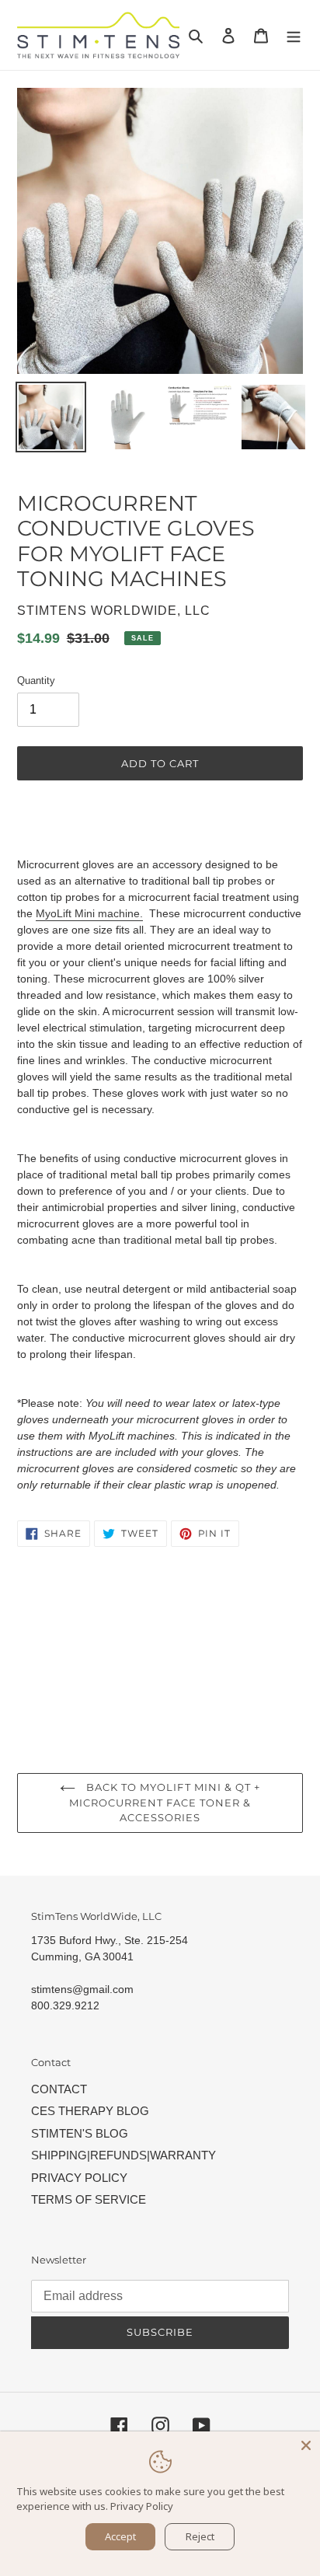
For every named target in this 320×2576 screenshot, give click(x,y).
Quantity (36, 681)
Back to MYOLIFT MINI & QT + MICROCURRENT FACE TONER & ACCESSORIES (165, 1802)
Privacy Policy (142, 2506)
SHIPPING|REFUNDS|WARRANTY (123, 2155)
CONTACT (59, 2089)
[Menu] (294, 35)
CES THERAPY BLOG (90, 2111)
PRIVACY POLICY (79, 2178)
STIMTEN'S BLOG (80, 2133)
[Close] (306, 2445)
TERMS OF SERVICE (89, 2199)
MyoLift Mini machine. (89, 913)
